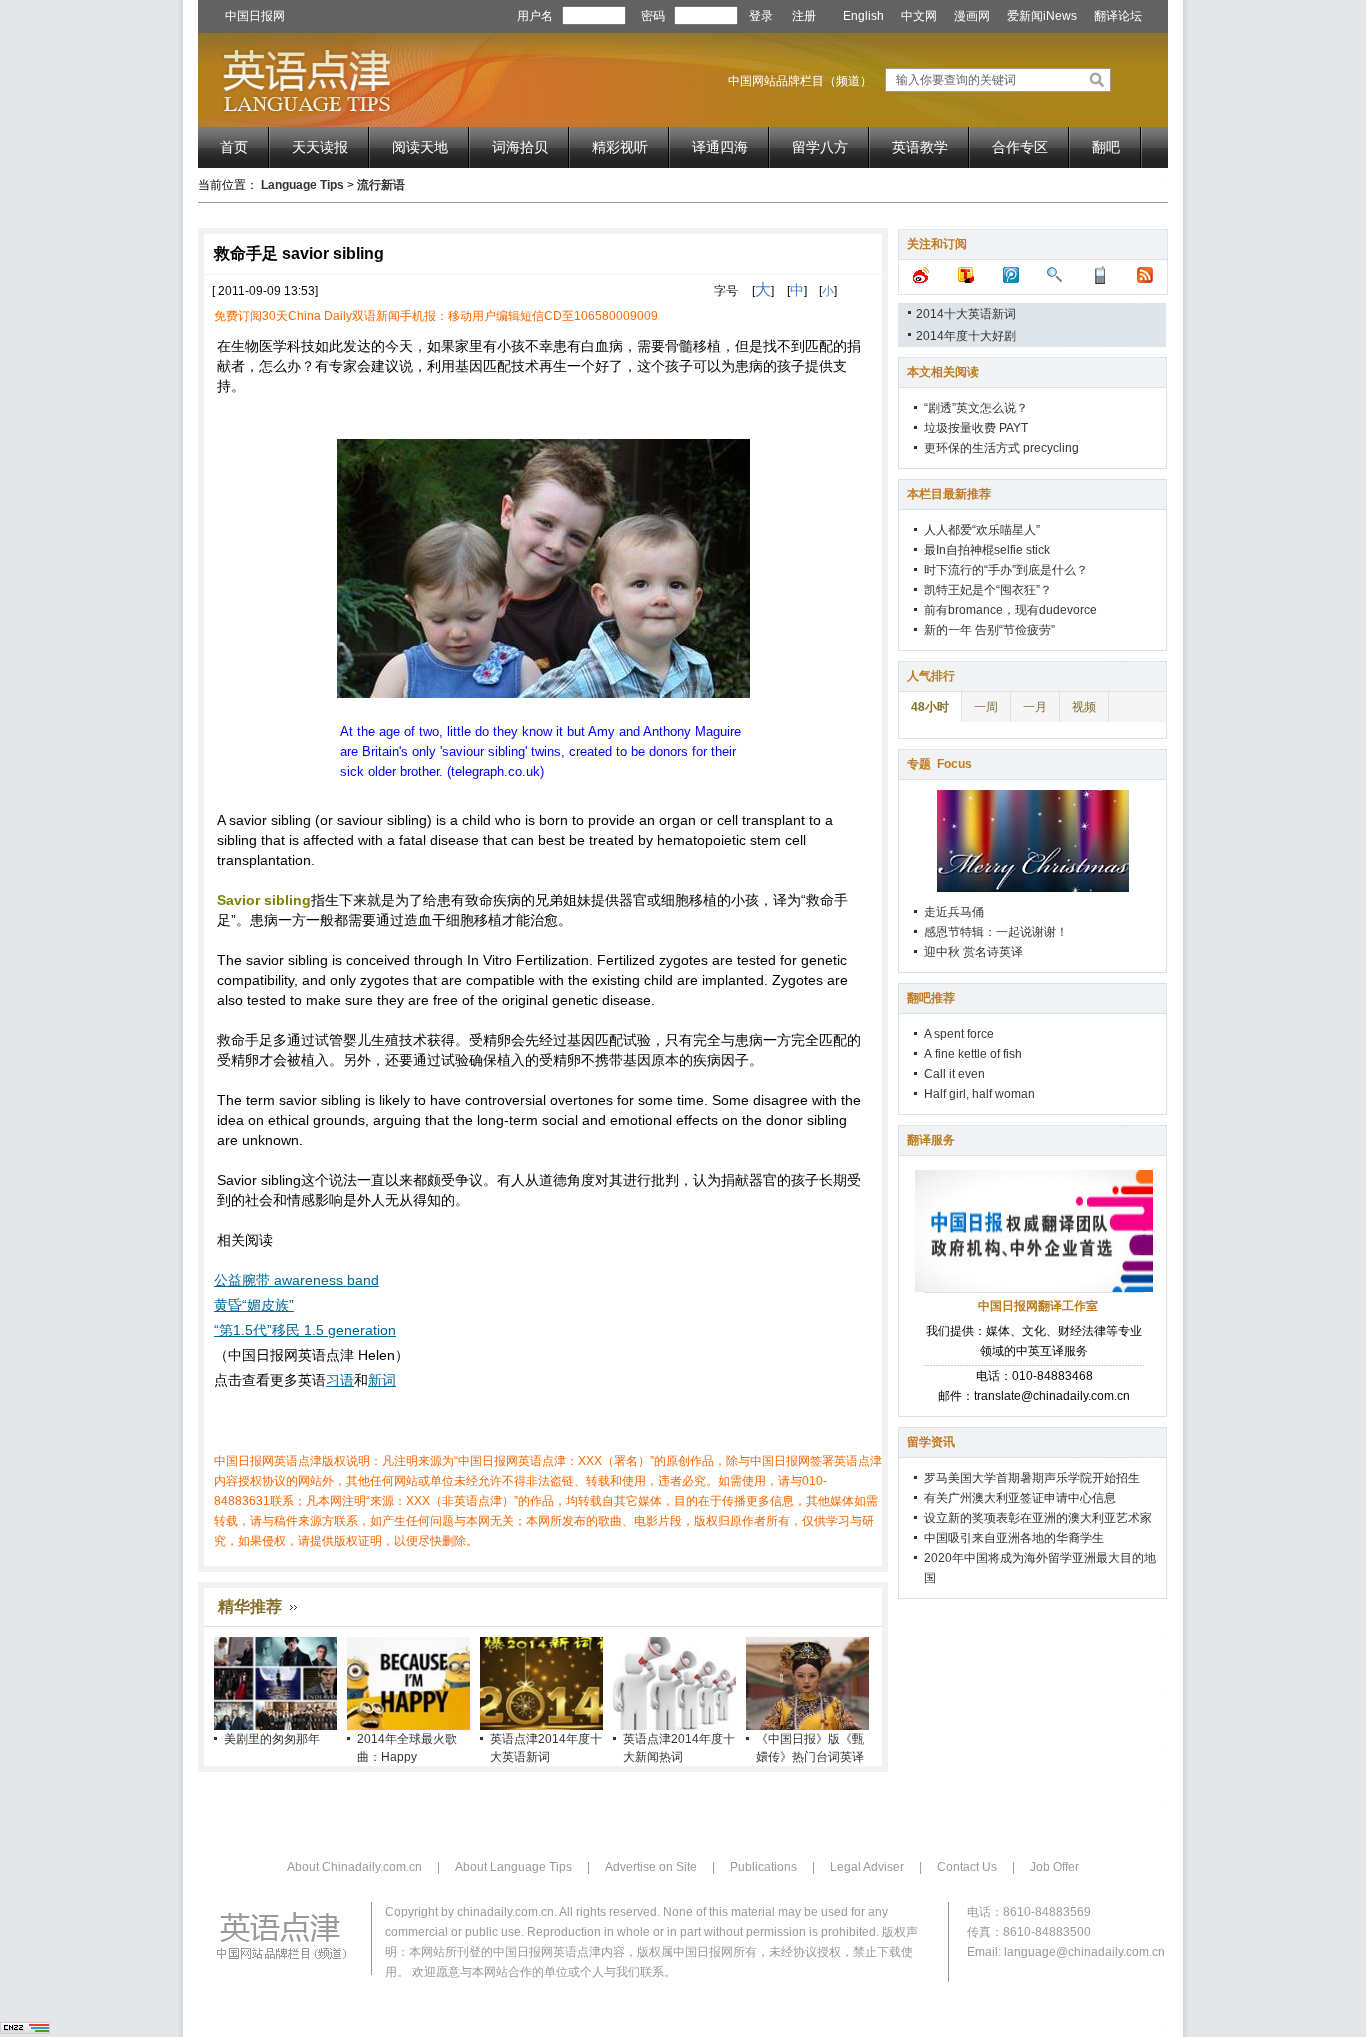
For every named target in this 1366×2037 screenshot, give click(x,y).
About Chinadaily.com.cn (354, 1867)
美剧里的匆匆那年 (272, 1739)
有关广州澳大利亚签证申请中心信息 (1020, 1498)
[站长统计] (25, 2030)
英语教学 (920, 147)
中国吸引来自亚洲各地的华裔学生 (1014, 1538)
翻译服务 (931, 1140)
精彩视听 (620, 147)
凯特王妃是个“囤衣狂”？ (988, 590)
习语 (340, 1380)
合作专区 (1020, 147)
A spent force (959, 1034)
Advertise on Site (651, 1867)
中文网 (919, 16)
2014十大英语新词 (966, 314)
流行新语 (381, 185)
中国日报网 (255, 16)
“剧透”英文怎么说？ (976, 408)
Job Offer (1054, 1867)
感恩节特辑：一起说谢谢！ (996, 932)
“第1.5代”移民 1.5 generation (305, 1330)
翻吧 (1106, 147)
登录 (761, 16)
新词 (382, 1380)
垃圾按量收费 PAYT (976, 428)
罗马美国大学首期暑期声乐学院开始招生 (1032, 1478)
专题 (939, 764)
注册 (804, 16)
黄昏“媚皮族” (254, 1305)
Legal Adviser (867, 1867)
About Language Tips (513, 1867)
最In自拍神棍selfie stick (987, 550)
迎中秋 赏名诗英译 (973, 952)
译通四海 (720, 147)
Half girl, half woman (979, 1094)
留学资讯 (931, 1442)
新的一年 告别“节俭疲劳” (989, 630)
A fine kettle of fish (973, 1054)
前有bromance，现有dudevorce (1010, 610)
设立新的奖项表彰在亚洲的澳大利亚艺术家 (1038, 1518)
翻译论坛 (1118, 16)
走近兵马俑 (954, 912)
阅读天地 (420, 147)
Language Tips (302, 185)
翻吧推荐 (931, 998)
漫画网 (972, 16)
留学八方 (820, 147)
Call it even (954, 1074)
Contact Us (967, 1867)
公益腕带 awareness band (296, 1280)
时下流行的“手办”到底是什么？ (1006, 570)
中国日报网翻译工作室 (1038, 1306)
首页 (234, 147)
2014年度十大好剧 (966, 336)
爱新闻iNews (1042, 16)
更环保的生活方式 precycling (1001, 448)
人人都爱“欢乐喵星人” (982, 530)
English (863, 16)
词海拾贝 (520, 147)
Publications (763, 1867)
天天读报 (320, 147)
